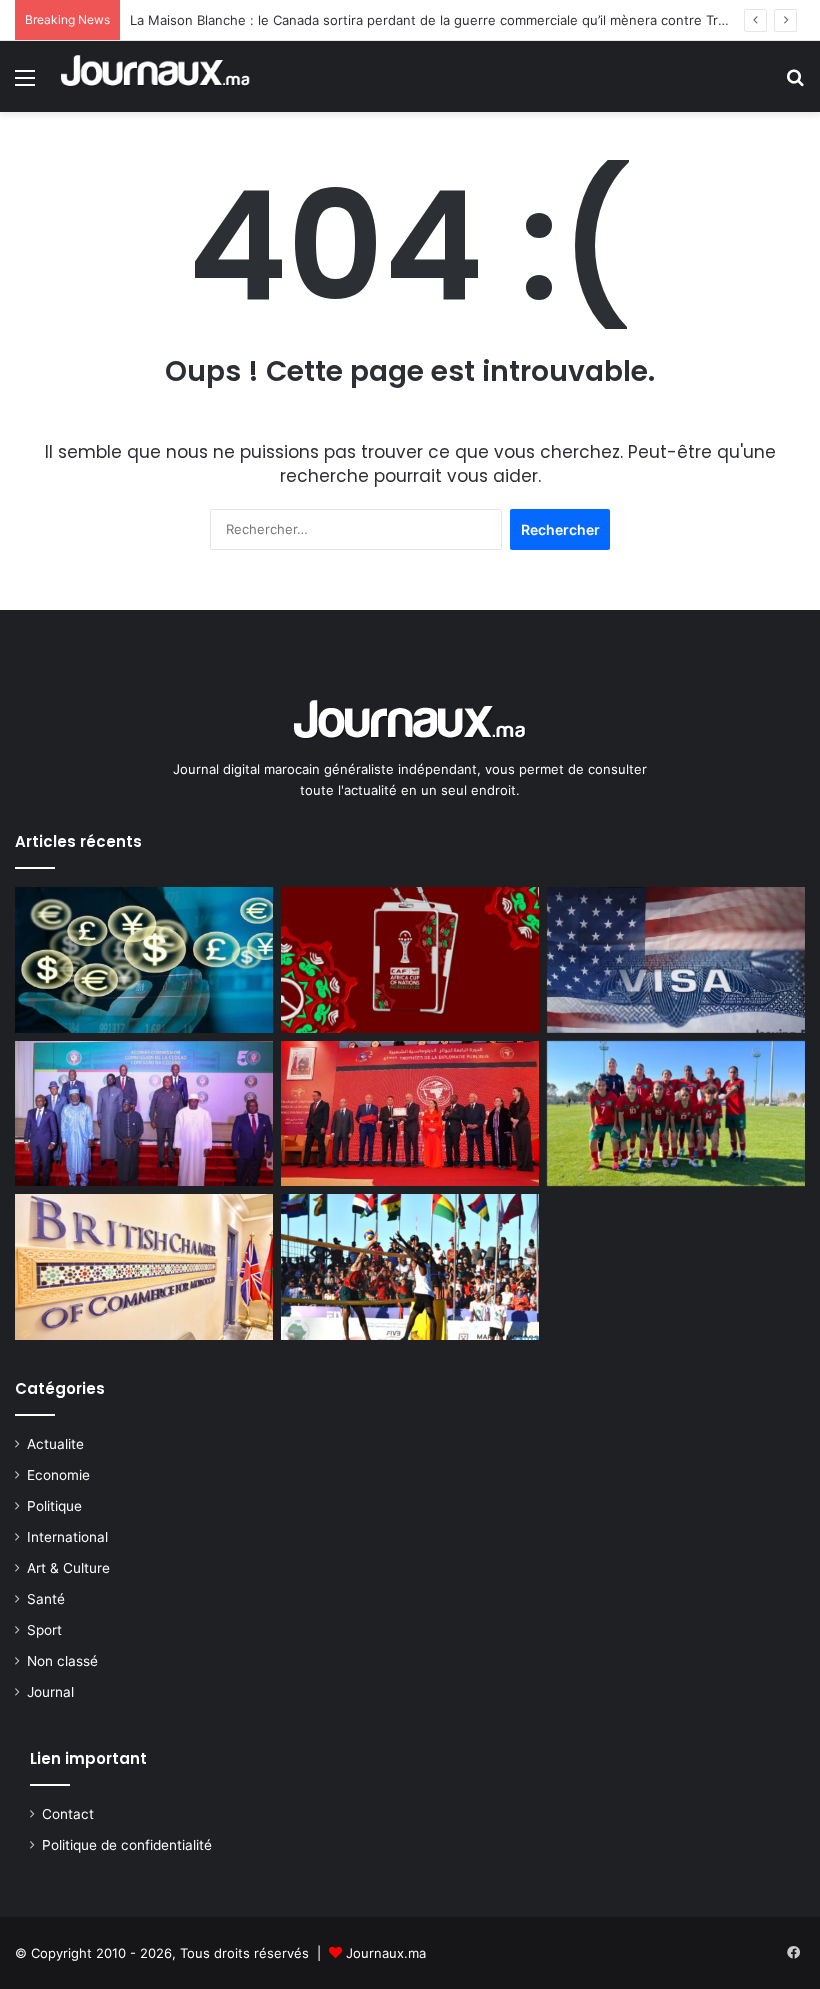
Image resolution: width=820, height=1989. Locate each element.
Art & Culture (68, 1568)
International (67, 1537)
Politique (54, 1506)
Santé (46, 1599)
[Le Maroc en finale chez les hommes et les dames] (410, 1267)
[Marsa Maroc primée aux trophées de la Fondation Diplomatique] (410, 1114)
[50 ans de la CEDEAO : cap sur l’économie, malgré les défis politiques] (144, 1114)
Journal (50, 1692)
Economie (58, 1475)
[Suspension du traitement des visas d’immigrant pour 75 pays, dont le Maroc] (676, 960)
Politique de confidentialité (127, 1845)
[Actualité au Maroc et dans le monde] (156, 76)
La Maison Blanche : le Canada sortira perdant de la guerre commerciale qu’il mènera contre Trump (437, 20)
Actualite (55, 1444)
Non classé (62, 1661)
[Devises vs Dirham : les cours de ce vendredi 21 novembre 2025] (144, 960)
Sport (44, 1630)
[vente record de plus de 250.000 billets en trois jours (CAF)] (410, 960)
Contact (68, 1814)
